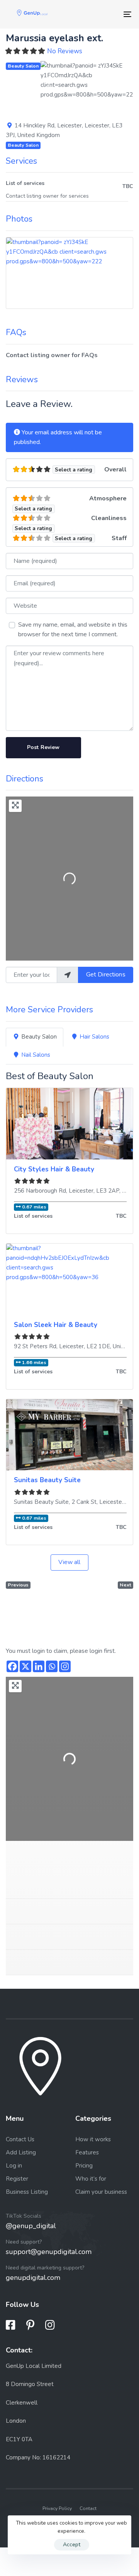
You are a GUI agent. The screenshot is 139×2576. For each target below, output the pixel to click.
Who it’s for (91, 2179)
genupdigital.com (33, 2278)
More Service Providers (49, 1010)
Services (21, 161)
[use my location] (68, 975)
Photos (19, 219)
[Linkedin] (39, 1666)
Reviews (22, 380)
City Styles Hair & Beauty (54, 1169)
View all (69, 1562)
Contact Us (20, 2139)
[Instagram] (65, 1666)
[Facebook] (12, 1666)
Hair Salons (94, 1037)
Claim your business (101, 2192)
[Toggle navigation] (111, 14)
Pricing (84, 2166)
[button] (47, 87)
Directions (25, 779)
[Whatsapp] (52, 1666)
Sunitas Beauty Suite (47, 1480)
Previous (18, 1585)
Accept (72, 2545)
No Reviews (65, 51)
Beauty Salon (23, 66)
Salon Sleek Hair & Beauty (56, 1325)
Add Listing (21, 2152)
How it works (93, 2139)
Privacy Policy (57, 2508)
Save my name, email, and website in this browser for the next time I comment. (73, 630)
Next (125, 1585)
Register (17, 2179)
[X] (25, 1666)
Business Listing (27, 2192)
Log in (14, 2166)
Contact (88, 2508)
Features (87, 2152)
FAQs (16, 332)
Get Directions (106, 974)
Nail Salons (36, 1055)
